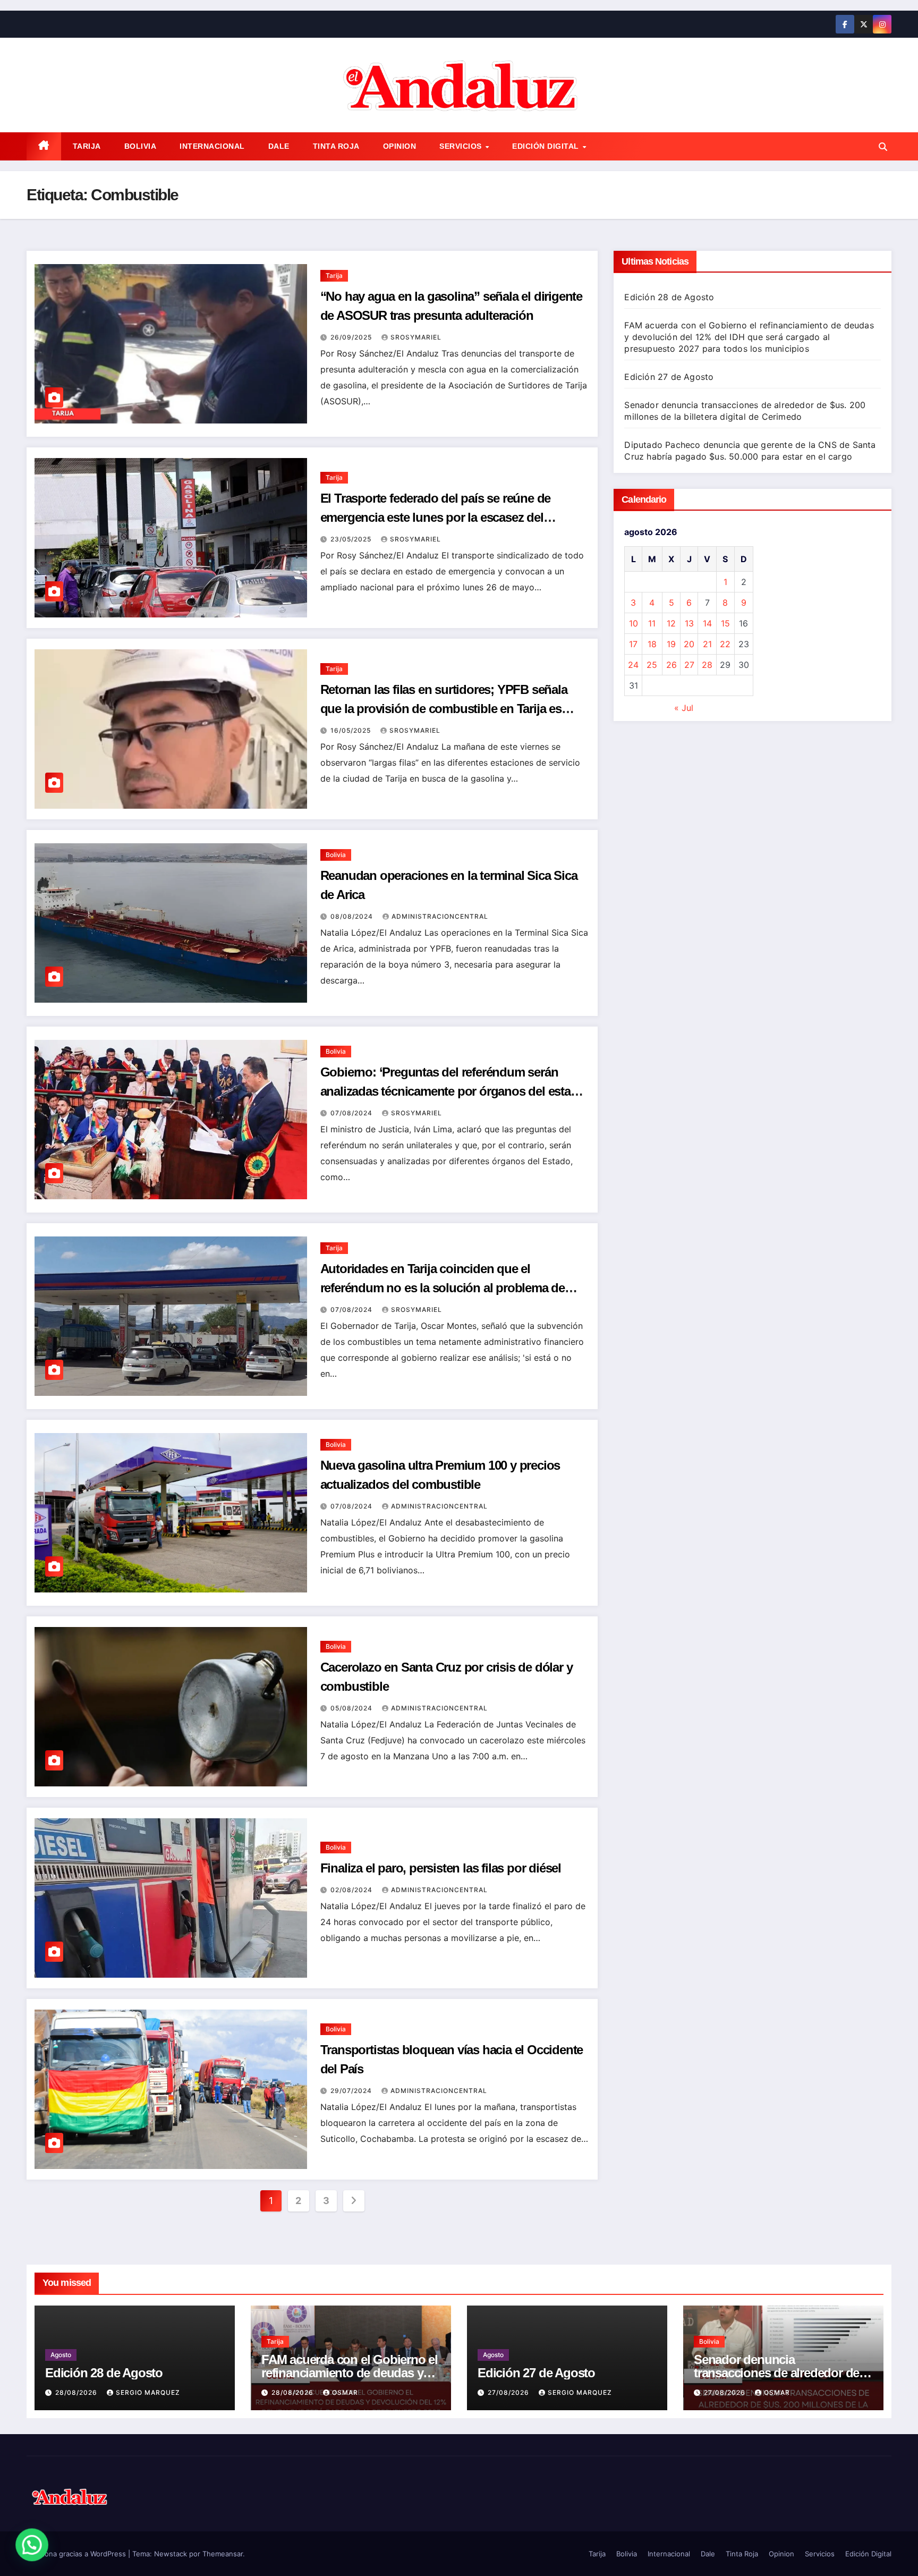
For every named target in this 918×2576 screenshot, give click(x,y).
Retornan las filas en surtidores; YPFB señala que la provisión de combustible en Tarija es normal (444, 709)
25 (652, 665)
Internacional (212, 146)
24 (633, 665)
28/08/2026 (77, 2392)
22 (725, 644)
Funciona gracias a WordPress (77, 2554)
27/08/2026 (509, 2392)
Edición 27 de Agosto (669, 377)
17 (633, 644)
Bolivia (141, 146)
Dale (279, 146)
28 (707, 665)
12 (671, 623)
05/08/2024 (352, 1708)
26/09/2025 (352, 337)
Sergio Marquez (148, 2392)
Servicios (462, 146)
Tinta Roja (336, 146)
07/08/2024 (352, 1113)
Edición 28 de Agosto (669, 297)
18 (652, 644)
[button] (883, 147)
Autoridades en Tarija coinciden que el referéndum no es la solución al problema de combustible (443, 1288)
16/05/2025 (352, 730)
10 (634, 623)
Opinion (400, 146)
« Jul (684, 708)
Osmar (345, 2392)
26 (671, 665)
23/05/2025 (352, 539)
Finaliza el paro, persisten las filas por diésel (441, 1868)
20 (689, 644)
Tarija (87, 146)
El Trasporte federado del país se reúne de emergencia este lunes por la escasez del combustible (436, 517)
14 (707, 623)
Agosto (61, 2355)
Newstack (171, 2554)
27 (689, 665)
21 (707, 644)
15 (725, 623)
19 (671, 644)
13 (689, 623)
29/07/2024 (352, 2091)
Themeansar (223, 2554)
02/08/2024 (352, 1890)
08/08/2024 (353, 916)
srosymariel (416, 337)
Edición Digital (547, 146)
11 (652, 623)
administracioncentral (440, 916)
